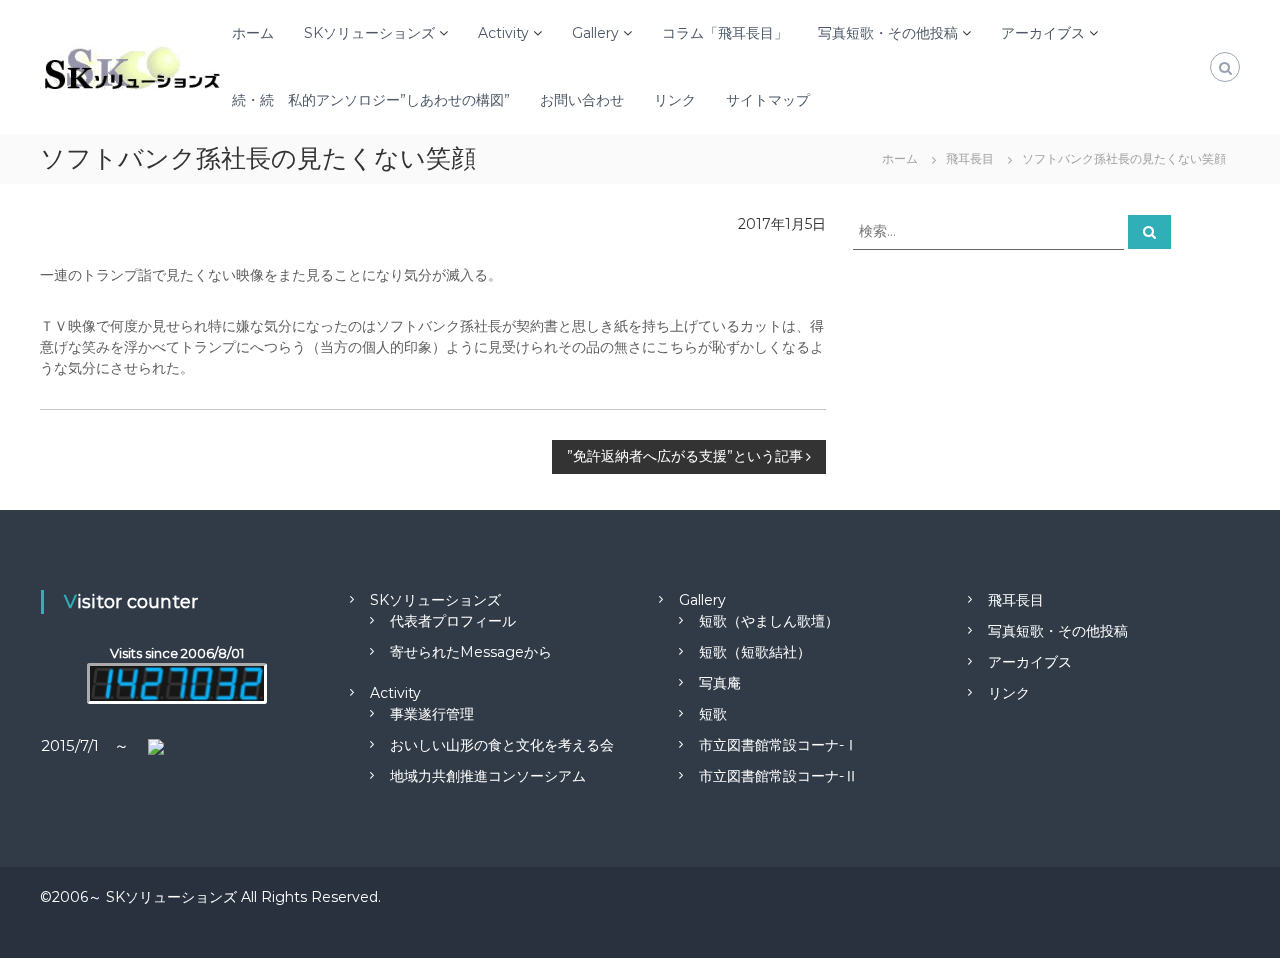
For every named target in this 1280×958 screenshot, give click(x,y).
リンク (675, 100)
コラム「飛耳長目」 (725, 33)
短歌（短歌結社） (755, 652)
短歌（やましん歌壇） (769, 621)
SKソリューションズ (369, 33)
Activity (503, 33)
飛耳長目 (1016, 600)
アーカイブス (1043, 33)
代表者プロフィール (453, 621)
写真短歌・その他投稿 (888, 33)
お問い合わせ (582, 100)
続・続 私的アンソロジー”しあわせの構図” (371, 100)
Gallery (595, 33)
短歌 (713, 714)
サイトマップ (768, 100)
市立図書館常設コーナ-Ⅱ (778, 776)
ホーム (253, 33)
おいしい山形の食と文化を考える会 (502, 745)
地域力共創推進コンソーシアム (488, 776)
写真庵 (720, 683)
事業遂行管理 (432, 714)
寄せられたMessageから (471, 652)
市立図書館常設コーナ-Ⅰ (778, 745)
